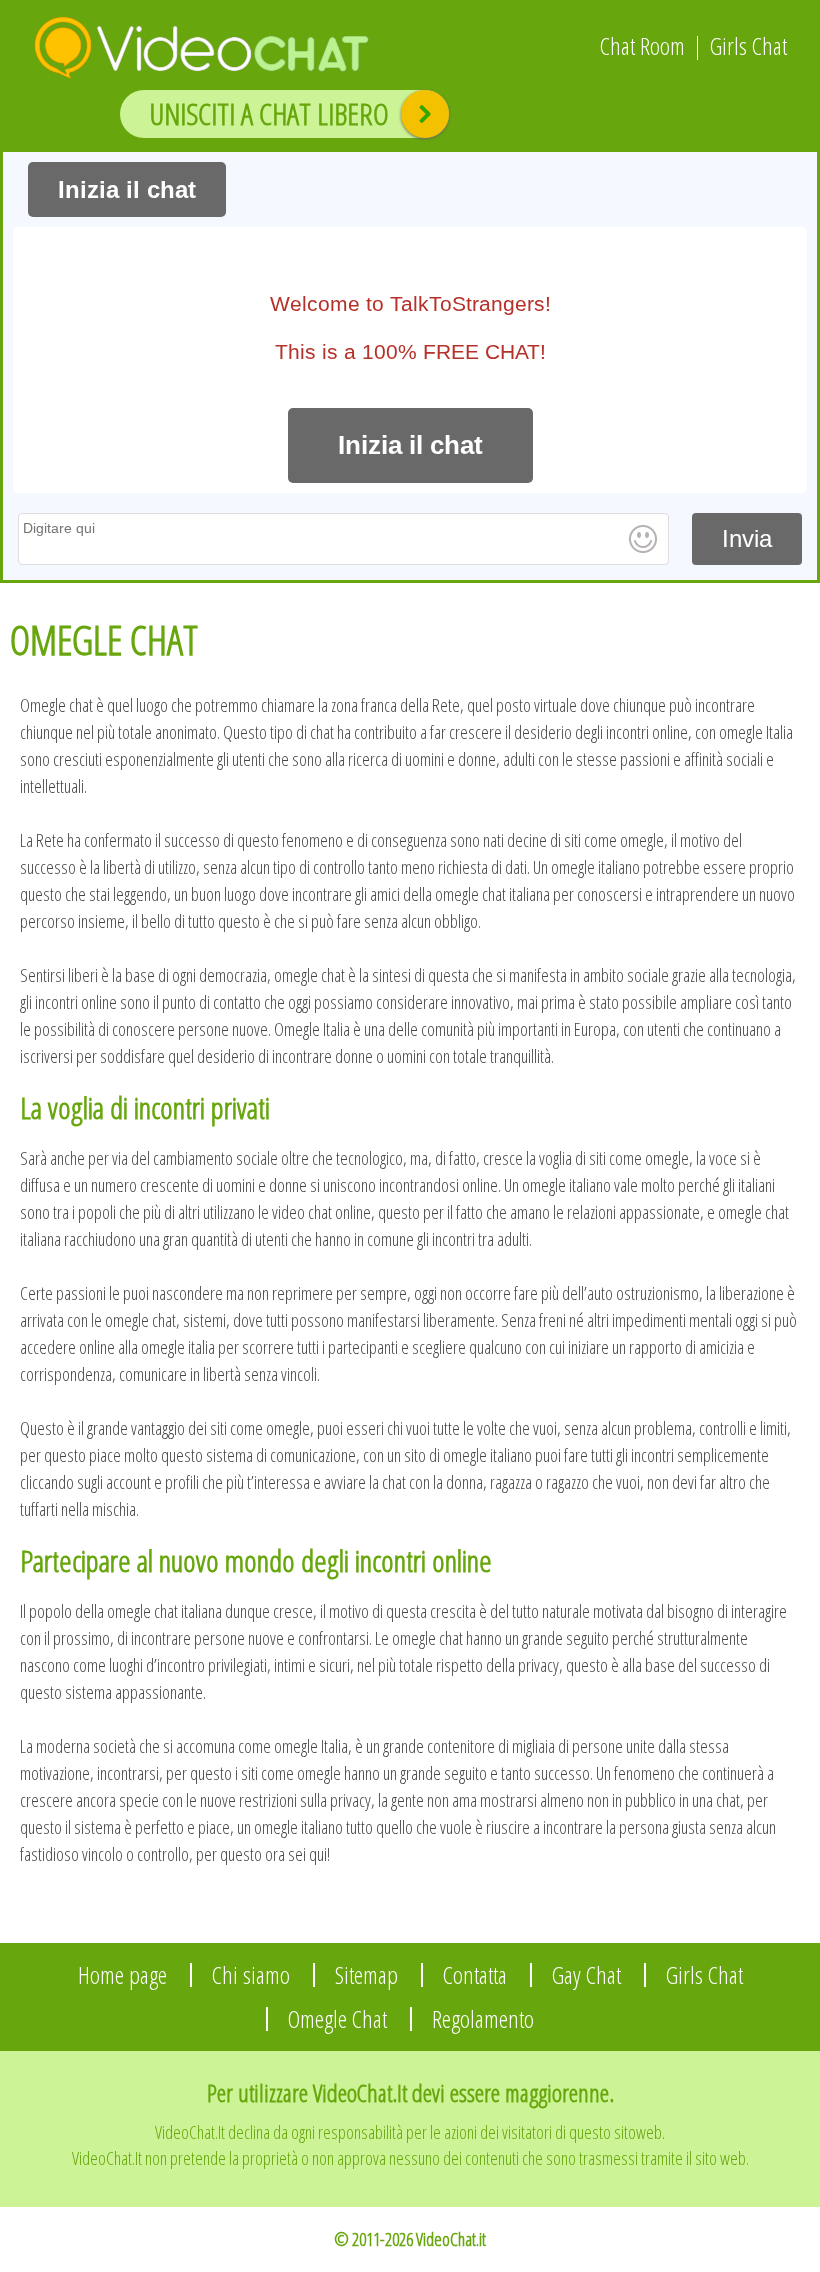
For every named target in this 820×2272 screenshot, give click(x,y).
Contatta (475, 1975)
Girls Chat (748, 46)
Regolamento (483, 2019)
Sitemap (366, 1975)
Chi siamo (251, 1975)
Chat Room (642, 46)
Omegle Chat (337, 2019)
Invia (747, 538)
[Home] (185, 40)
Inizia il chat (127, 189)
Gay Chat (586, 1975)
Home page (122, 1975)
